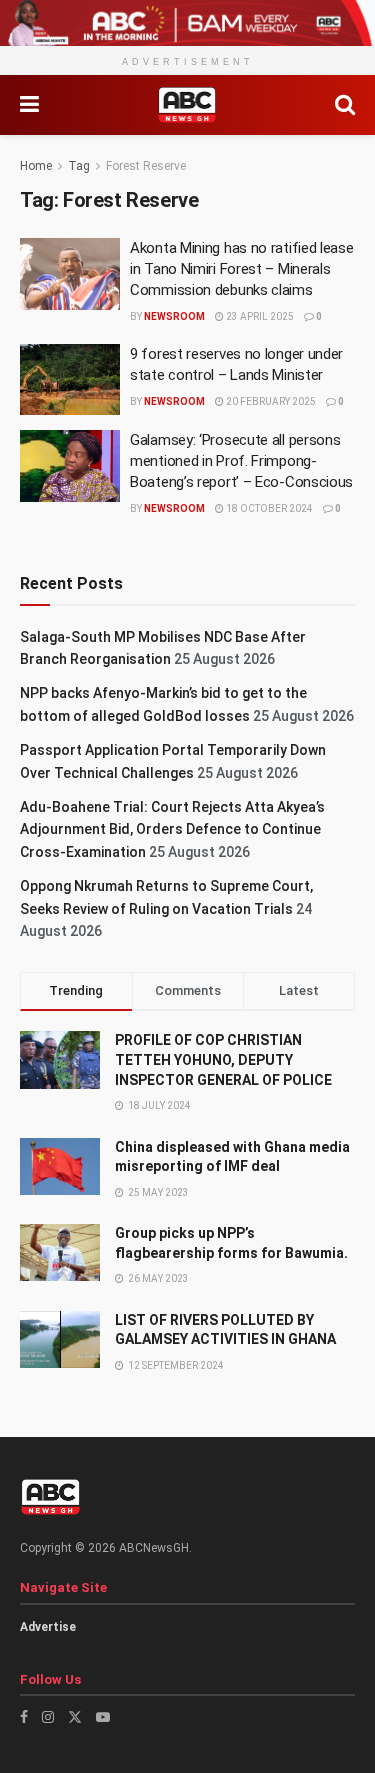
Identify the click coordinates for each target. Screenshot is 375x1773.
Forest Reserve (146, 166)
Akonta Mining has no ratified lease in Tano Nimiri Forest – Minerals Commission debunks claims (242, 269)
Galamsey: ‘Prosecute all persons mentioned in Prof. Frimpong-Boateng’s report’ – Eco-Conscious (241, 461)
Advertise (48, 1627)
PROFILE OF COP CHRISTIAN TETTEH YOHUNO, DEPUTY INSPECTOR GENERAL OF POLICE (223, 1059)
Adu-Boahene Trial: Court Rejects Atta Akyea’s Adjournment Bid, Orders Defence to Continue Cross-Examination (172, 829)
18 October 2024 (268, 508)
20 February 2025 (270, 401)
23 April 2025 (259, 316)
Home (36, 166)
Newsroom (174, 316)
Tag (79, 166)
